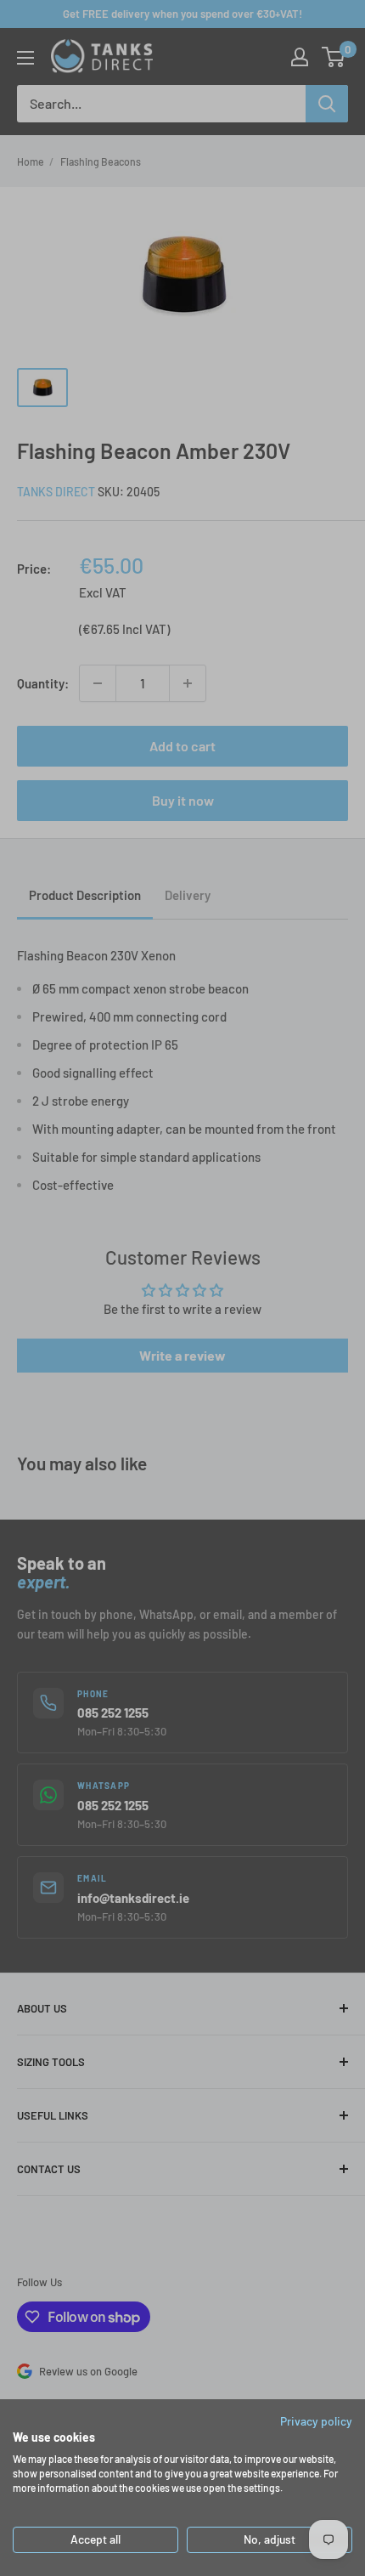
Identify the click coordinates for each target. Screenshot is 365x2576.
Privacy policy (316, 2421)
